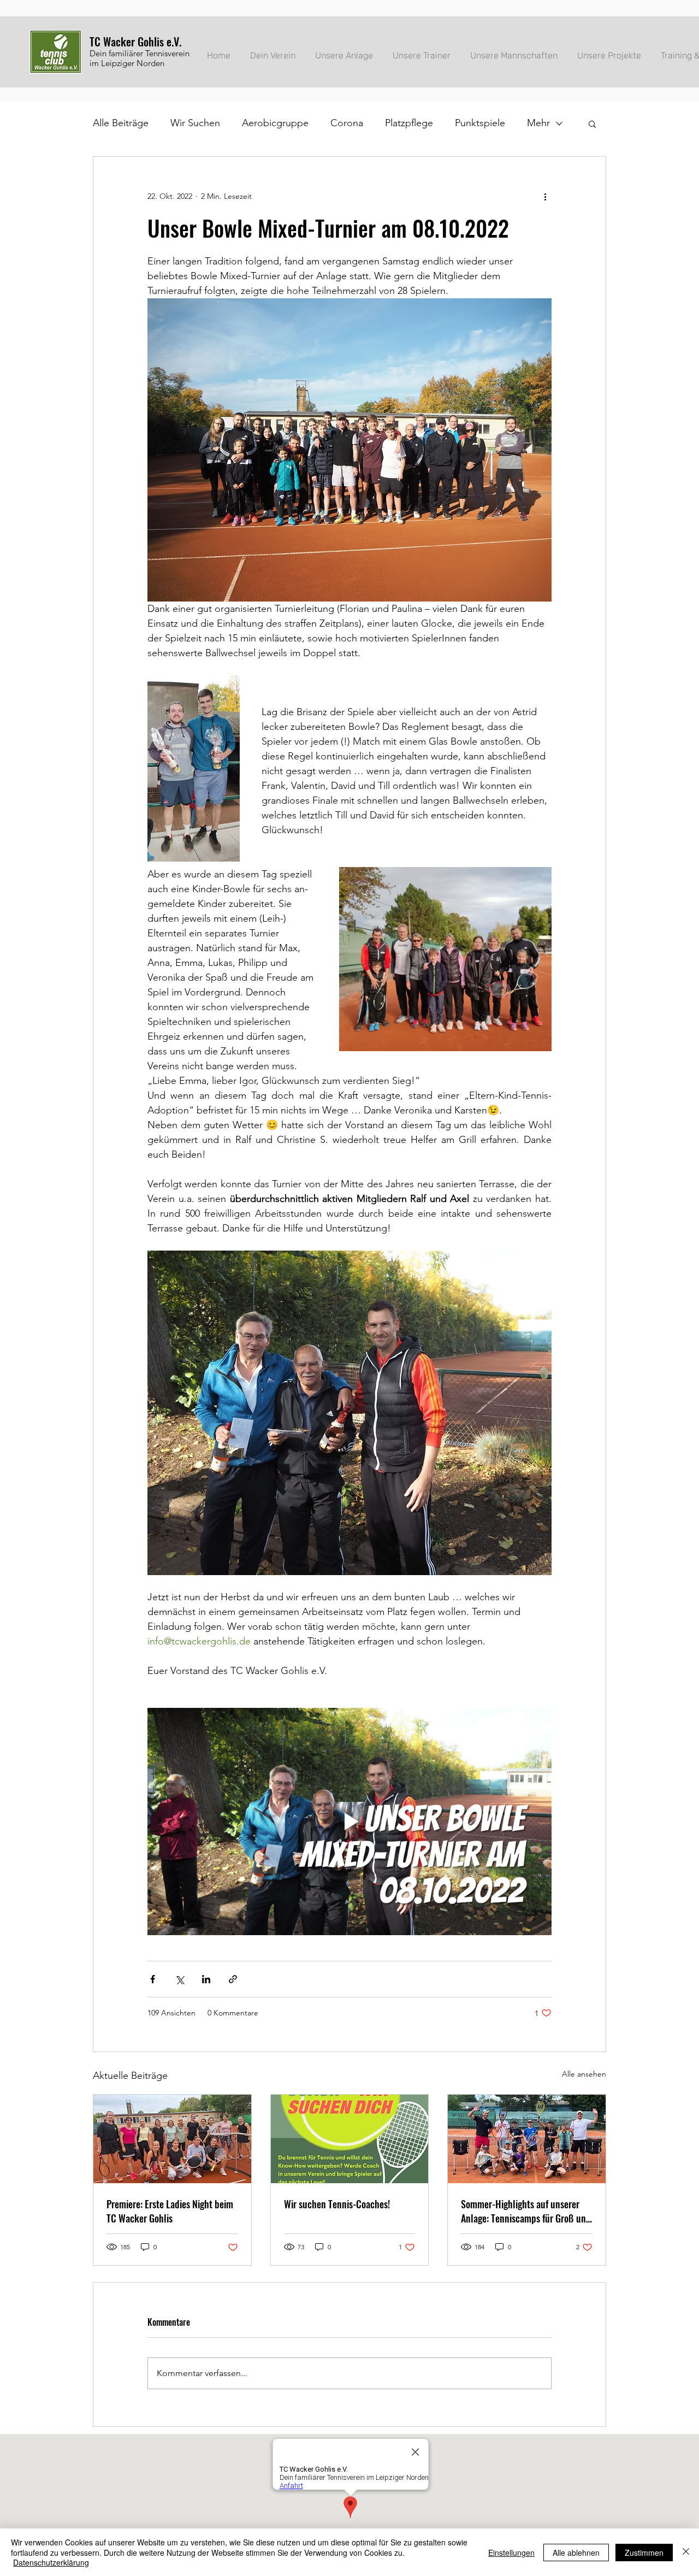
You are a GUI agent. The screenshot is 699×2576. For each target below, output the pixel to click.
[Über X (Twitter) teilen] (179, 1979)
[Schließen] (686, 2552)
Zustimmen (644, 2553)
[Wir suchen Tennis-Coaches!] (350, 2139)
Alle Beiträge (121, 123)
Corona (347, 123)
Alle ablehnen (576, 2553)
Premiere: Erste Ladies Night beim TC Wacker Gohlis (170, 2211)
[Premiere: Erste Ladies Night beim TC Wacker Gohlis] (172, 2139)
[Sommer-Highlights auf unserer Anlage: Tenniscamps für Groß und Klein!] (527, 2139)
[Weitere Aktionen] (545, 196)
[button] (592, 123)
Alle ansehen (584, 2074)
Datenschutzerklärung (51, 2562)
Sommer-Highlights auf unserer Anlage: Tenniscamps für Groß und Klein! (526, 2211)
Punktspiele (480, 123)
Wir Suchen (195, 123)
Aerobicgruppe (275, 123)
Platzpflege (409, 123)
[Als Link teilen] (233, 1979)
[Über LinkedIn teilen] (206, 1979)
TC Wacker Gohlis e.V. (135, 42)
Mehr (538, 123)
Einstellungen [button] (511, 2553)
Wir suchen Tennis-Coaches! (337, 2204)
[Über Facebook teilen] (153, 1979)
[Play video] (349, 1822)
